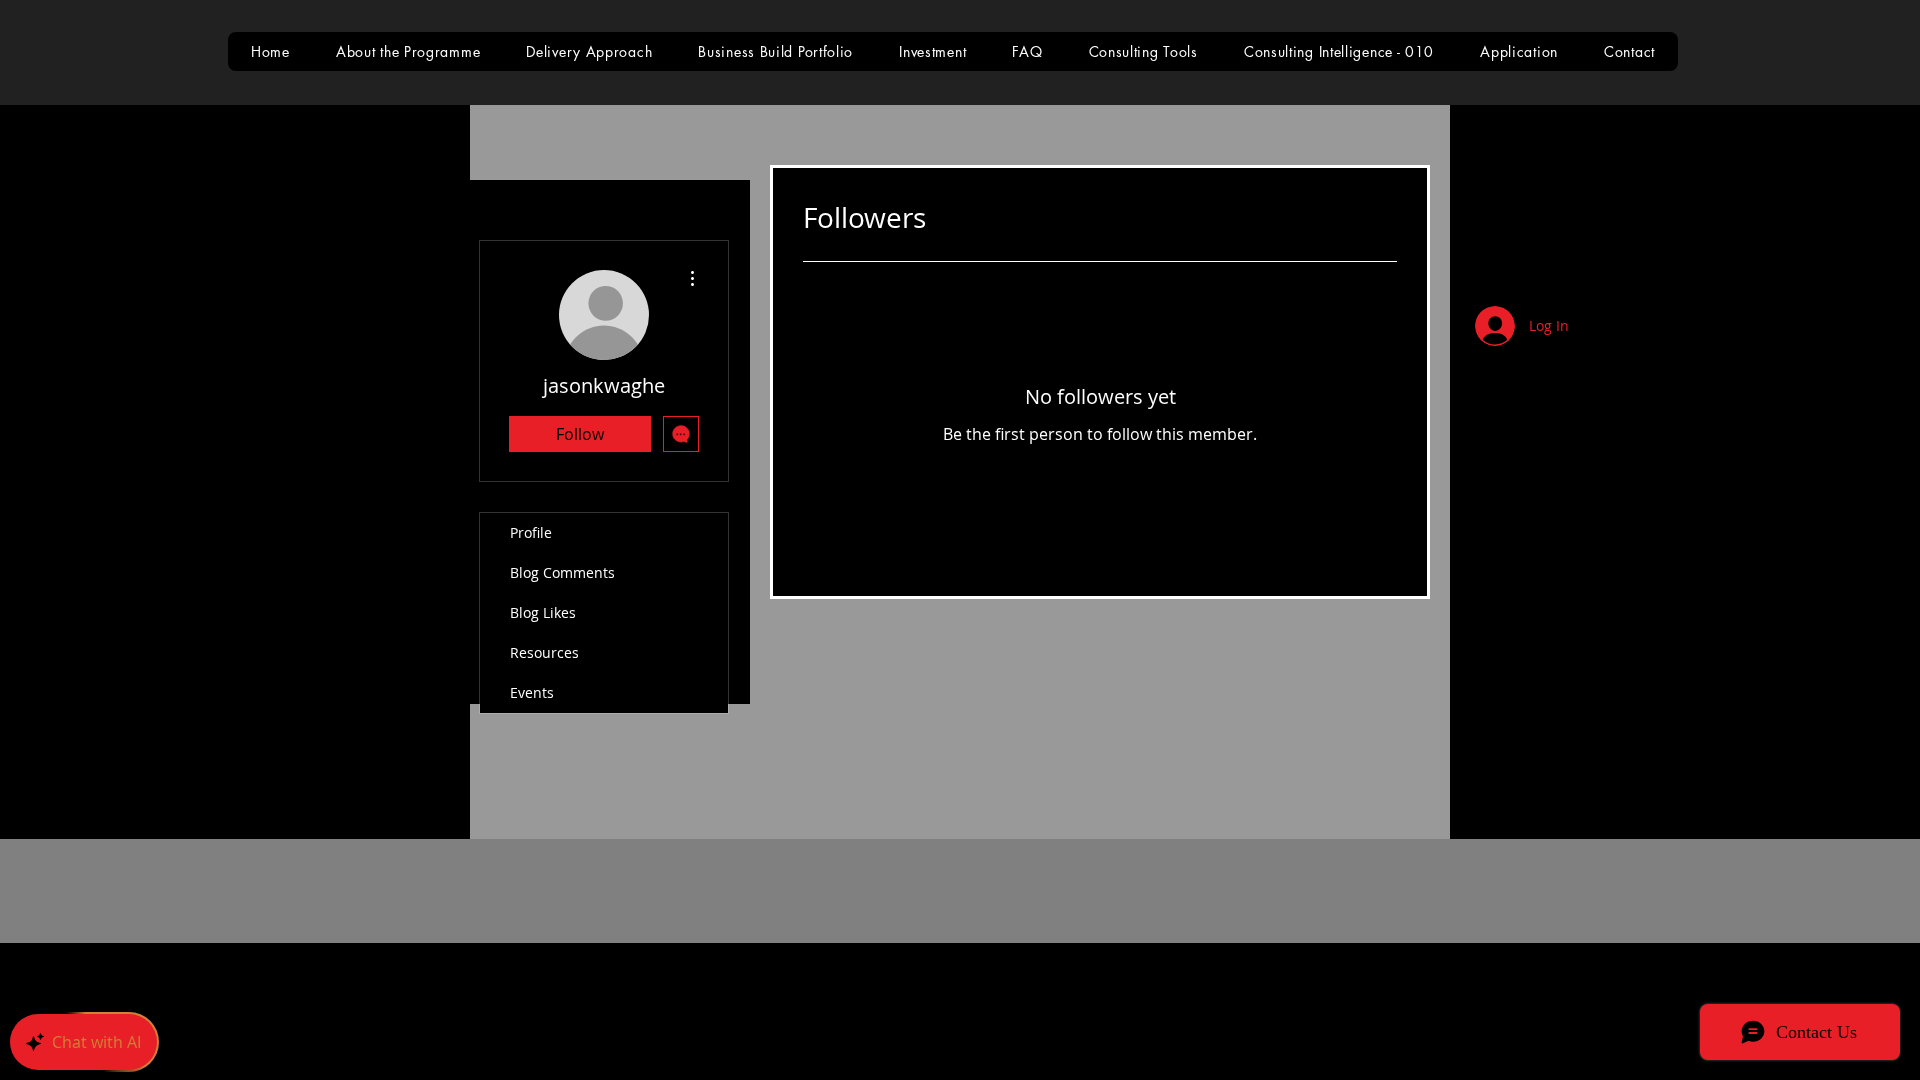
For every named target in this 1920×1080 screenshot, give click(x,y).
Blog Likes (543, 612)
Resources (544, 652)
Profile (531, 532)
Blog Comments (562, 572)
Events (532, 692)
